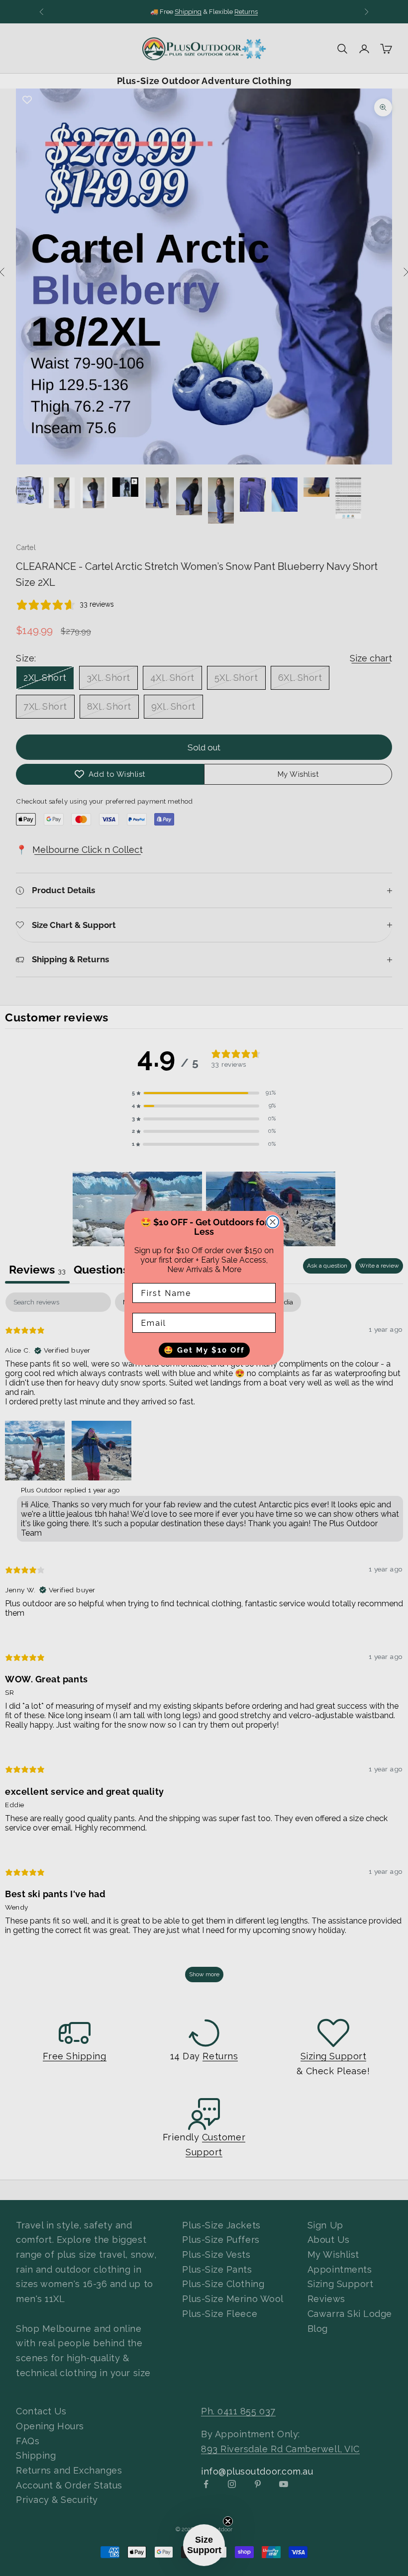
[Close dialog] (273, 1222)
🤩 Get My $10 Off (204, 1350)
